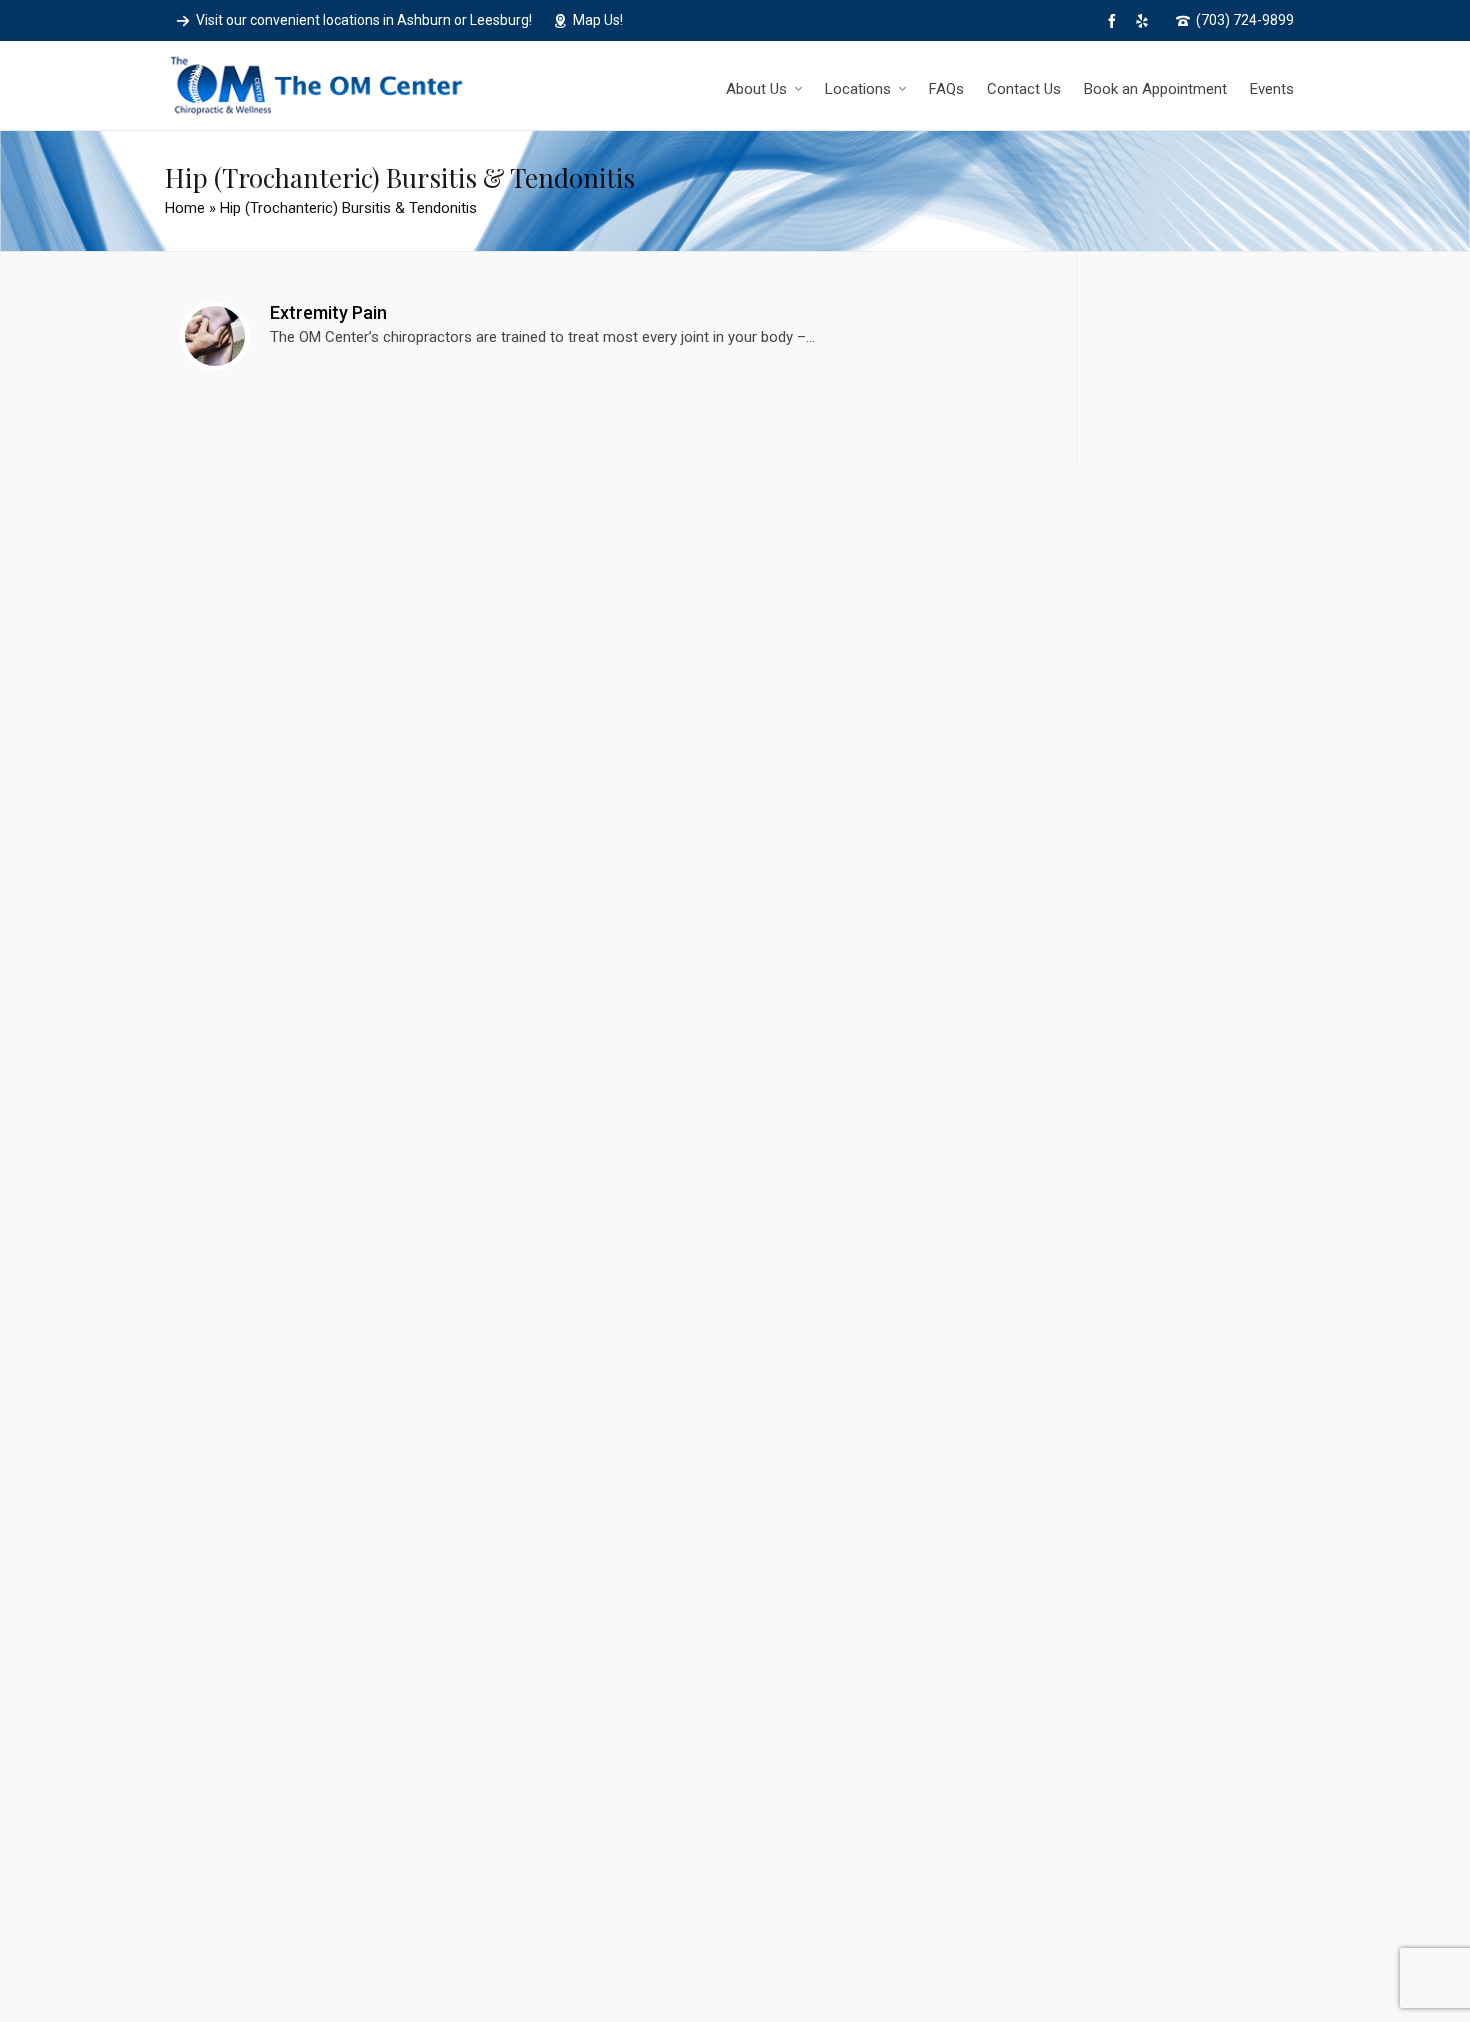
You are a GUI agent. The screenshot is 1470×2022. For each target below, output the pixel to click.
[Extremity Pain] (215, 336)
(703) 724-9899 (1245, 20)
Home (185, 208)
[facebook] (1115, 21)
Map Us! (598, 20)
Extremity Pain (328, 312)
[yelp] (1145, 21)
